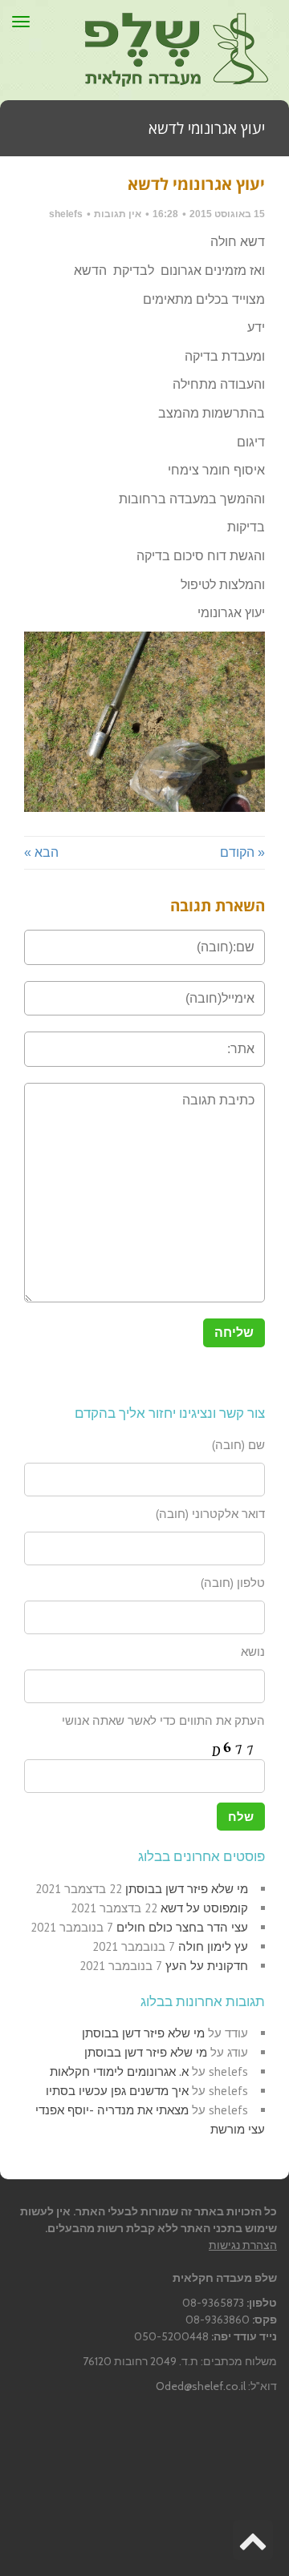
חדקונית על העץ (207, 1966)
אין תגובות (118, 214)
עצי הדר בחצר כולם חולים (182, 1927)
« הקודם (242, 852)
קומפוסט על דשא (204, 1908)
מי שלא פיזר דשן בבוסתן (187, 1889)
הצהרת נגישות (243, 2245)
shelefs (66, 214)
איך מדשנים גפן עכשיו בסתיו (117, 2091)
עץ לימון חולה (213, 1946)
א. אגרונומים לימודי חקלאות (119, 2071)
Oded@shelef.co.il (201, 2386)
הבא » (41, 852)
